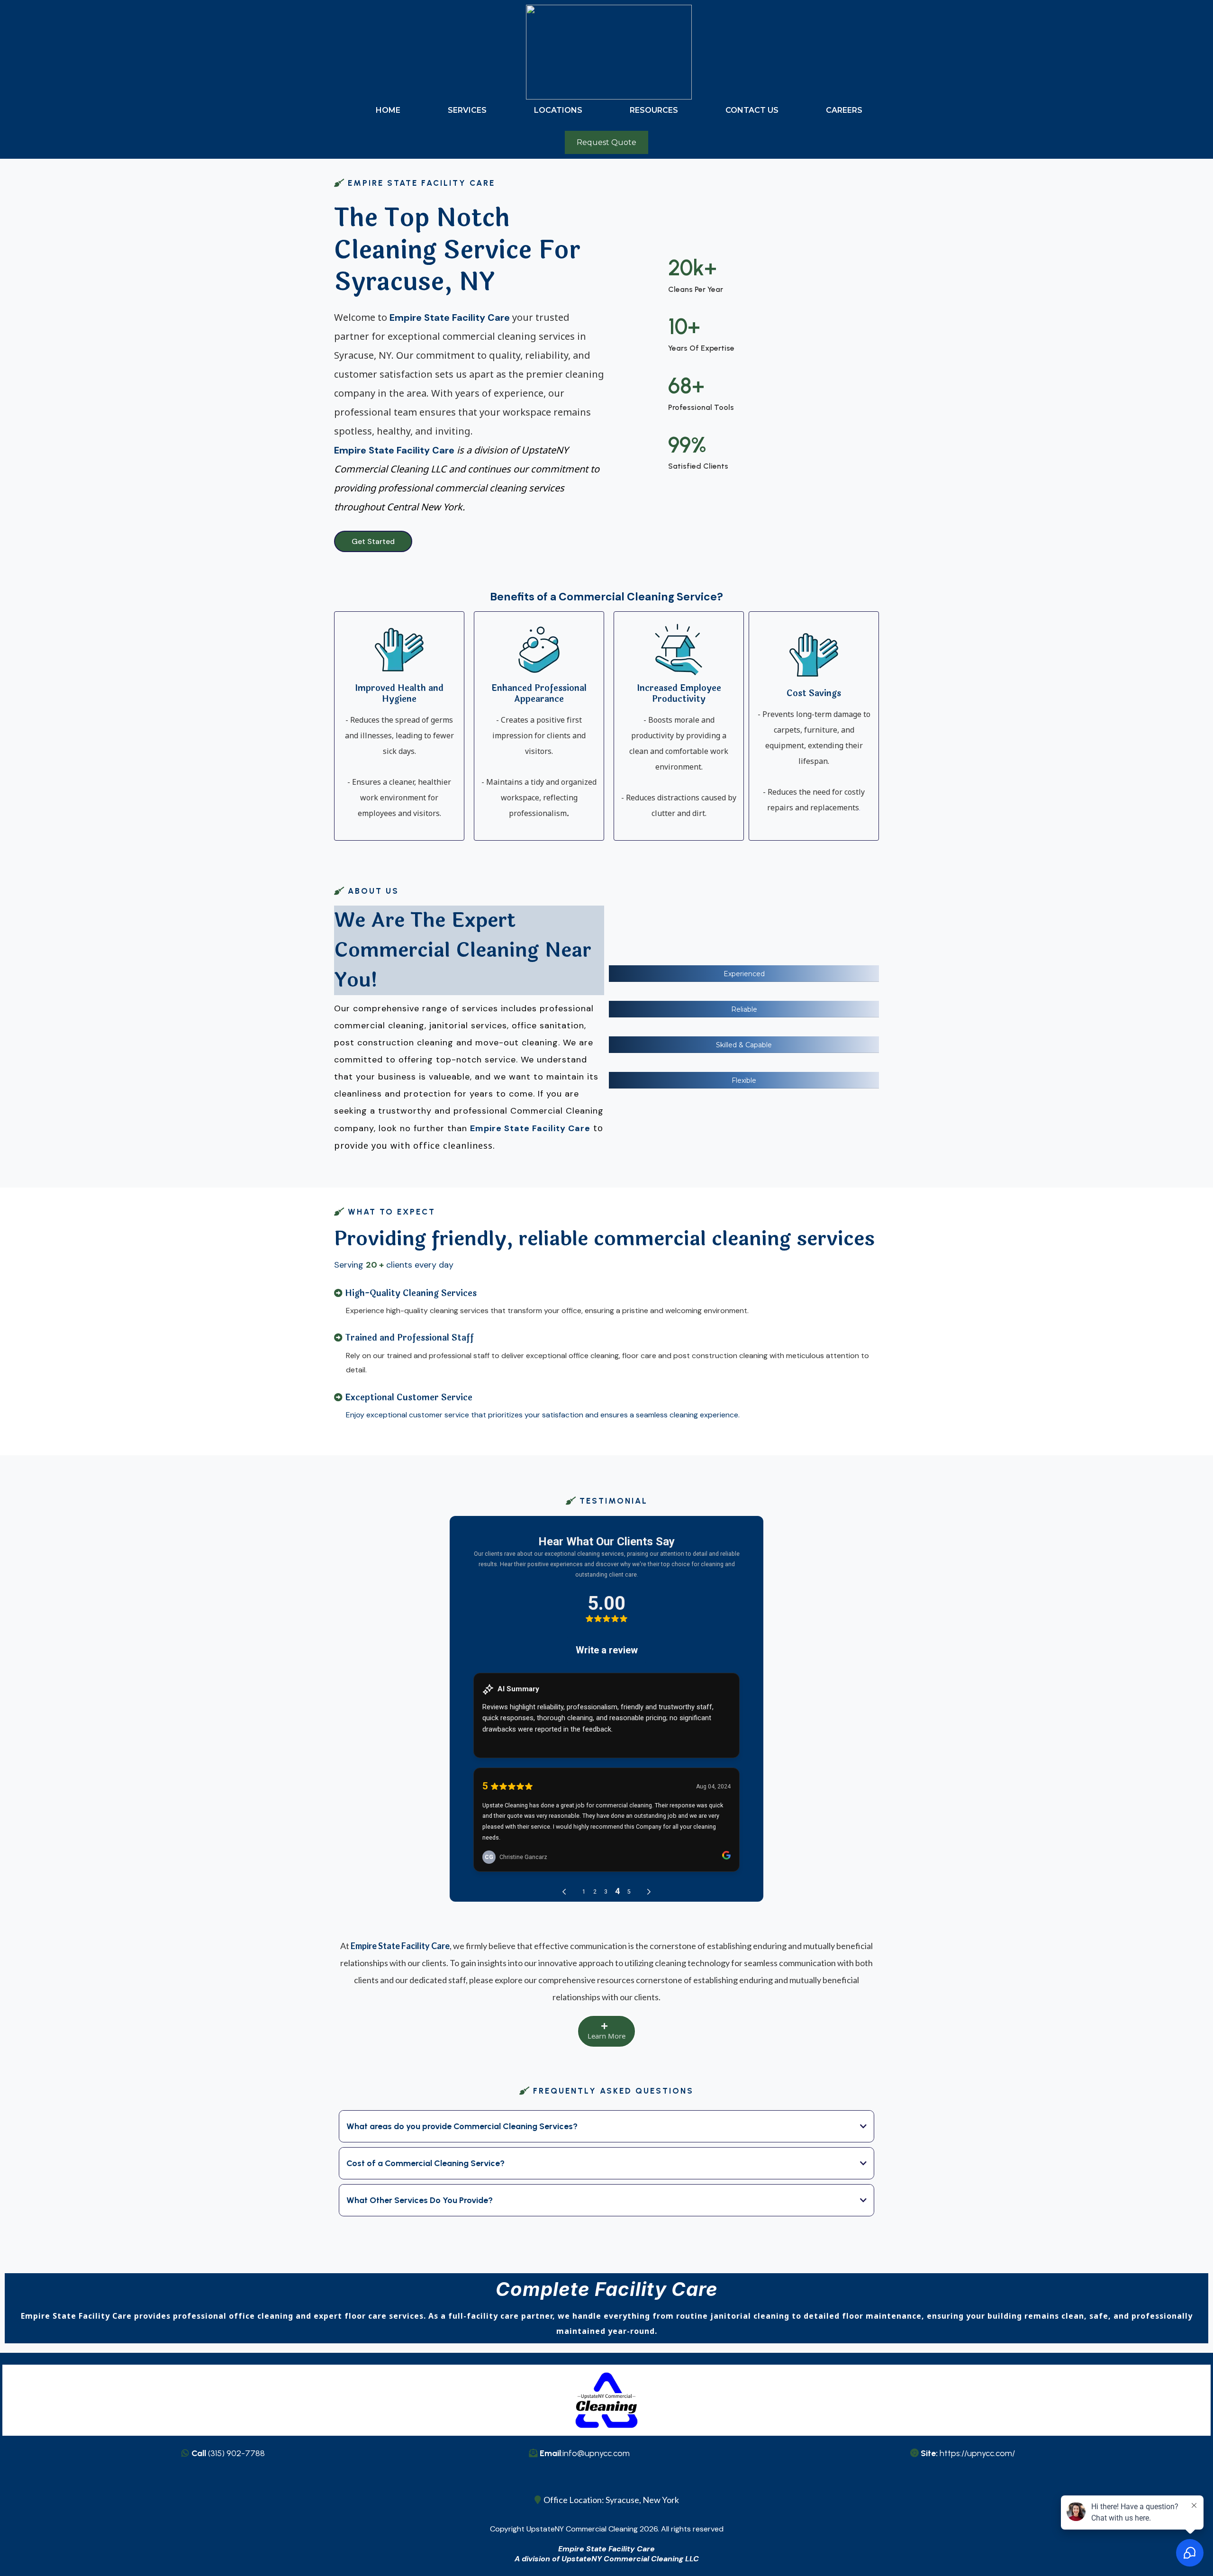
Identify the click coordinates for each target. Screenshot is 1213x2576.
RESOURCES (654, 110)
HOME (388, 110)
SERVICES (467, 110)
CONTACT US (752, 110)
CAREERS (844, 110)
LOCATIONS (558, 110)
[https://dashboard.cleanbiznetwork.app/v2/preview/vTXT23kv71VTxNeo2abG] (609, 51)
